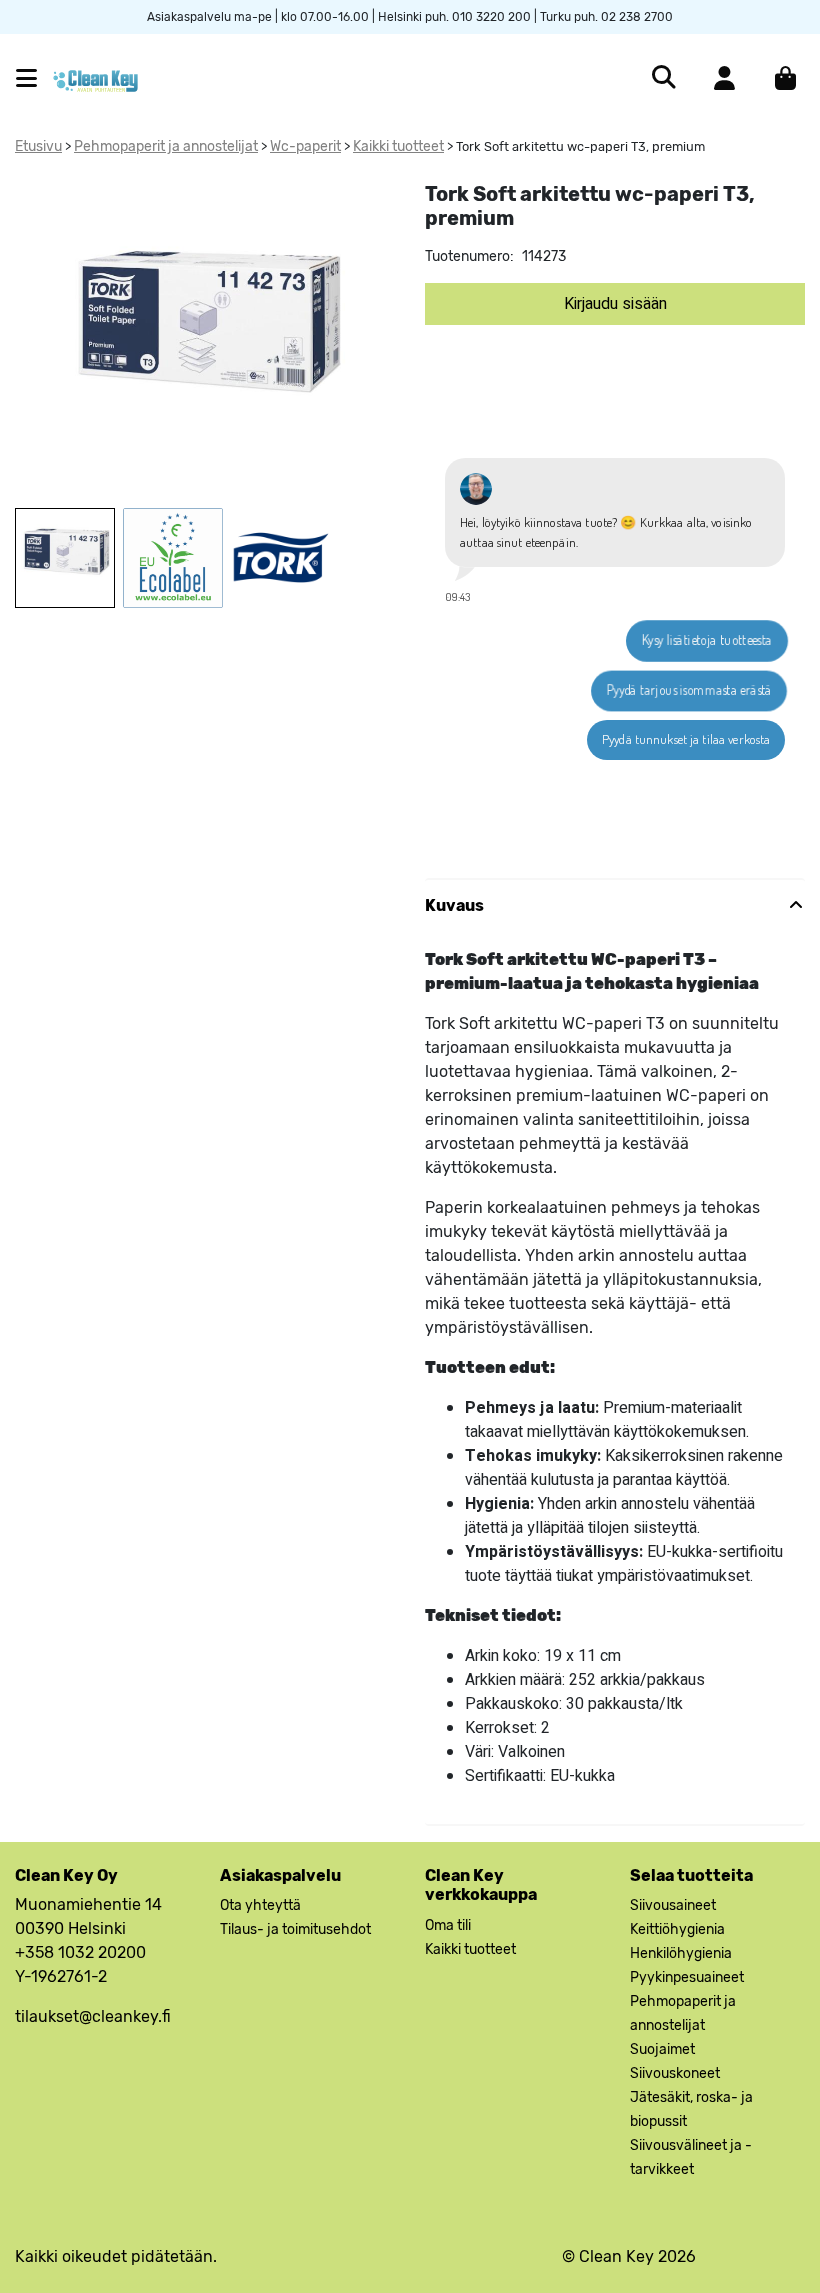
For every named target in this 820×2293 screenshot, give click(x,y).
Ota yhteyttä (260, 1905)
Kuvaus (454, 905)
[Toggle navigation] (34, 78)
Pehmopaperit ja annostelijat (166, 146)
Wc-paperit (305, 146)
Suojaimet (662, 2049)
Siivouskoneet (675, 2073)
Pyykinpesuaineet (687, 1977)
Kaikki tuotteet (398, 146)
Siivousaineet (673, 1905)
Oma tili (448, 1925)
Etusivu (38, 146)
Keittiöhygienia (677, 1929)
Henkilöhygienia (681, 1953)
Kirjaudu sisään (615, 304)
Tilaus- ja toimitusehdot (295, 1929)
